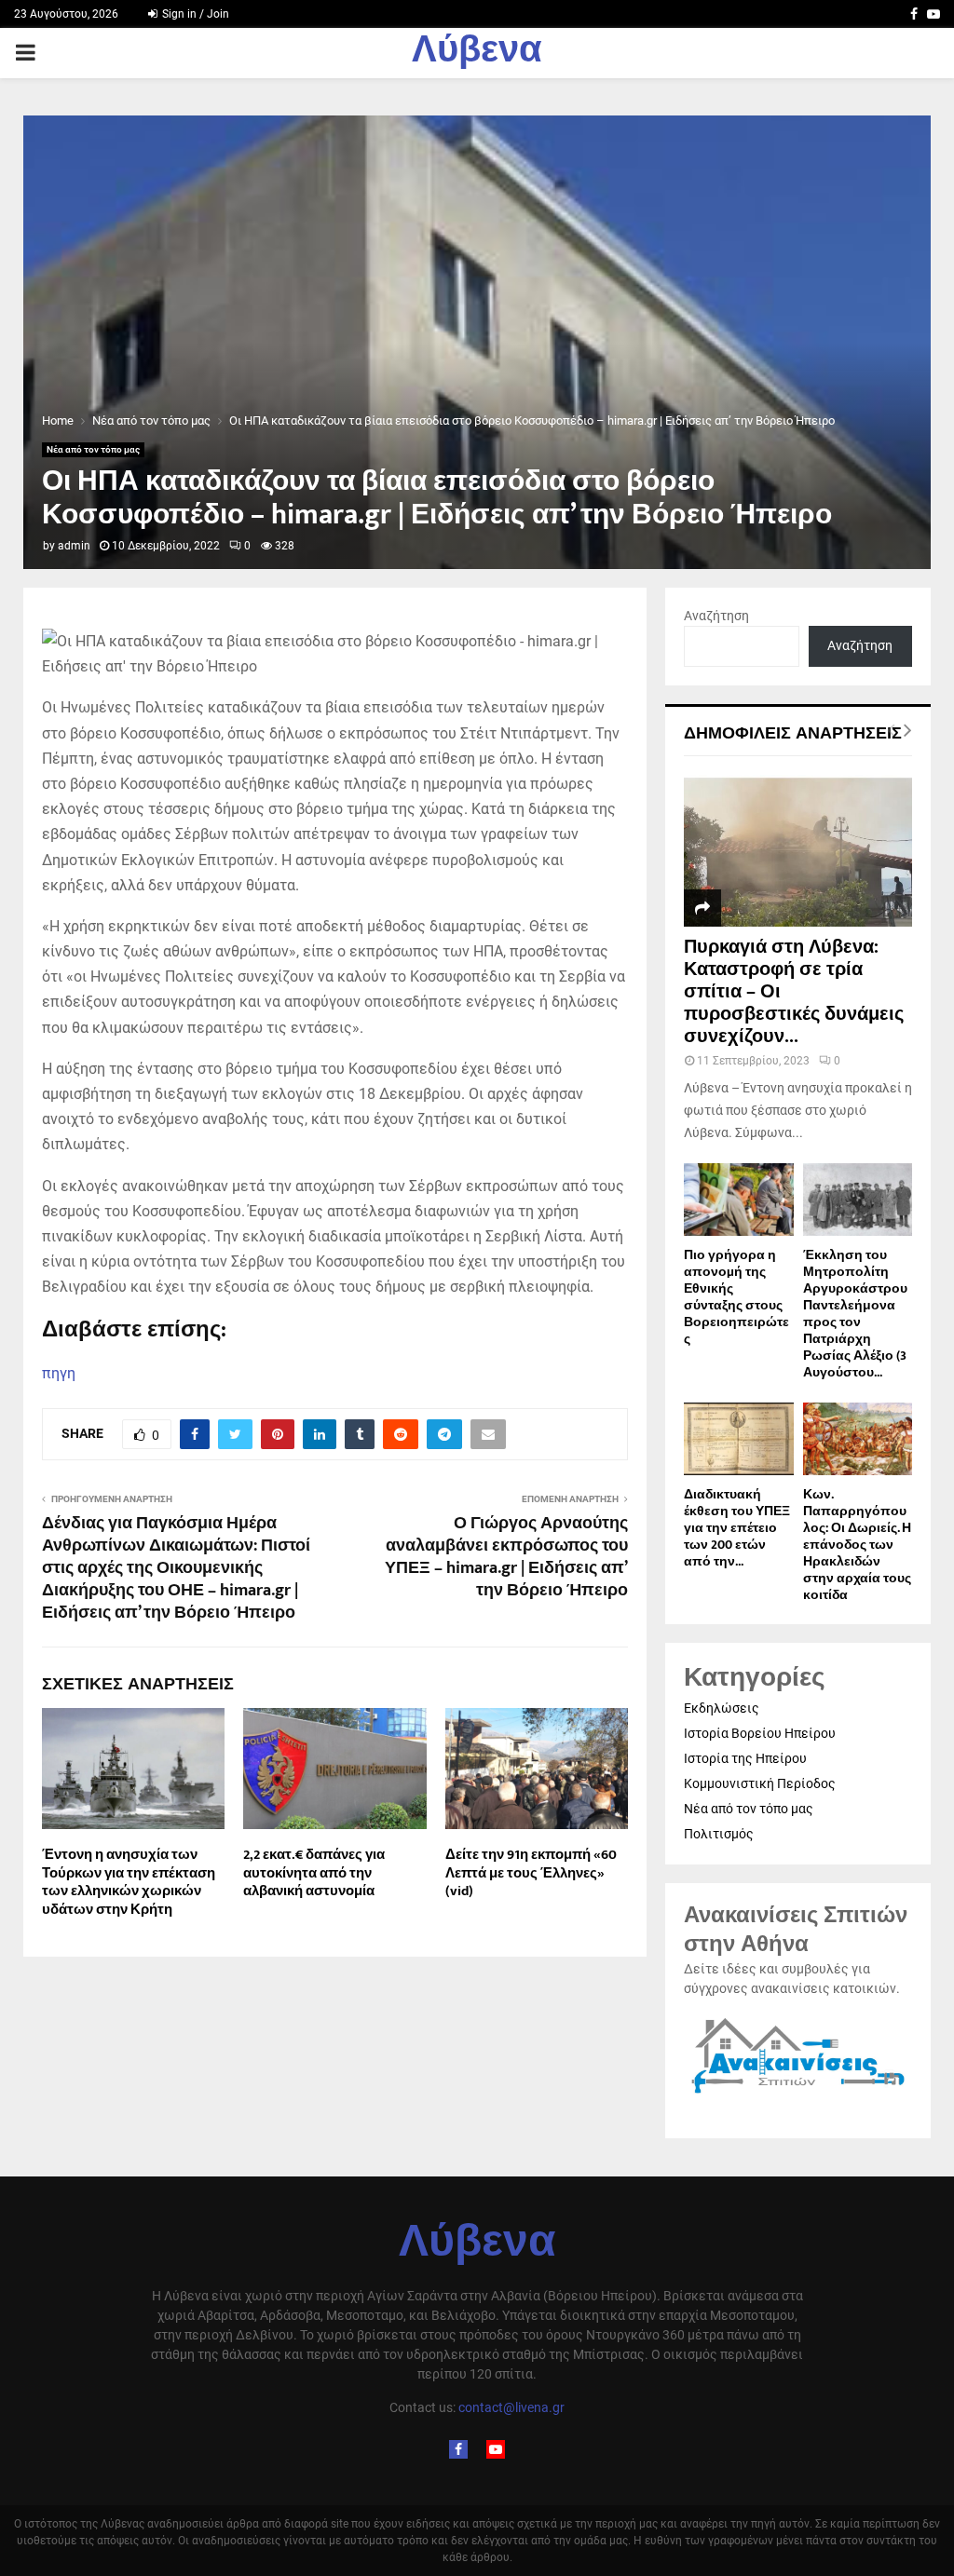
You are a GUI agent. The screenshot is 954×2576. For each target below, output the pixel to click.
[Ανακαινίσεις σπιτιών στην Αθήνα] (798, 2094)
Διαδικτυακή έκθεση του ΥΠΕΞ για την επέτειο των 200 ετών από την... (737, 1528)
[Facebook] (458, 2449)
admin (74, 546)
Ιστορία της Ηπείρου (745, 1758)
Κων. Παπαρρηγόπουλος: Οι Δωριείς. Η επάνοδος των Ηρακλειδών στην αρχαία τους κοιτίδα (857, 1545)
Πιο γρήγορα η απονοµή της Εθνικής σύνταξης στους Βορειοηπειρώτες (736, 1297)
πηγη (59, 1373)
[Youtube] (496, 2449)
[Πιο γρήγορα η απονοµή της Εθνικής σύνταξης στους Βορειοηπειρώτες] (739, 1200)
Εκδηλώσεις (722, 1708)
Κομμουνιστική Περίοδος (760, 1783)
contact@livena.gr (511, 2407)
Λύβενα (477, 53)
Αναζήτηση (716, 616)
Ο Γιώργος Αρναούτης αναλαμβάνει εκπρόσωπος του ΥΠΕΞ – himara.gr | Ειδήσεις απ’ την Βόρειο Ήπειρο (506, 1557)
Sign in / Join (194, 14)
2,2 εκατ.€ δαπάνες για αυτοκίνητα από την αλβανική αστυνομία (314, 1873)
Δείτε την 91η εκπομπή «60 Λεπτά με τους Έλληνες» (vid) (531, 1873)
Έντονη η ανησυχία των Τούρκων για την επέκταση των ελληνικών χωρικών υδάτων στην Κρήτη (129, 1882)
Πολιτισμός (719, 1834)
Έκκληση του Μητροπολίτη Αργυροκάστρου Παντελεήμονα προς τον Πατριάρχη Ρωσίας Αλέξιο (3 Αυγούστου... (855, 1314)
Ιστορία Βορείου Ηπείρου (760, 1733)
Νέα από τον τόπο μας (93, 449)
